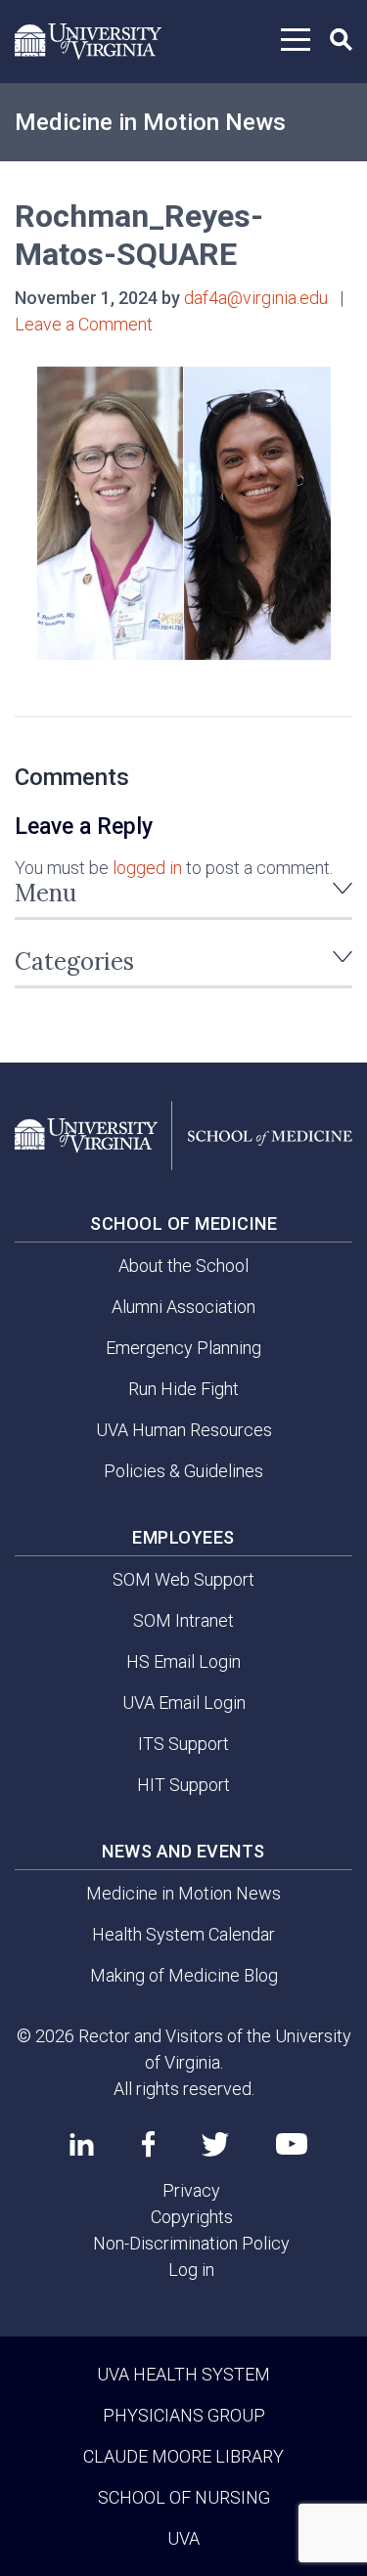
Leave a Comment (84, 324)
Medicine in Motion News (150, 122)
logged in (147, 868)
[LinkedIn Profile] (82, 2144)
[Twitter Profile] (215, 2144)
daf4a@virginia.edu (256, 298)
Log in (191, 2270)
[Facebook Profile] (148, 2144)
